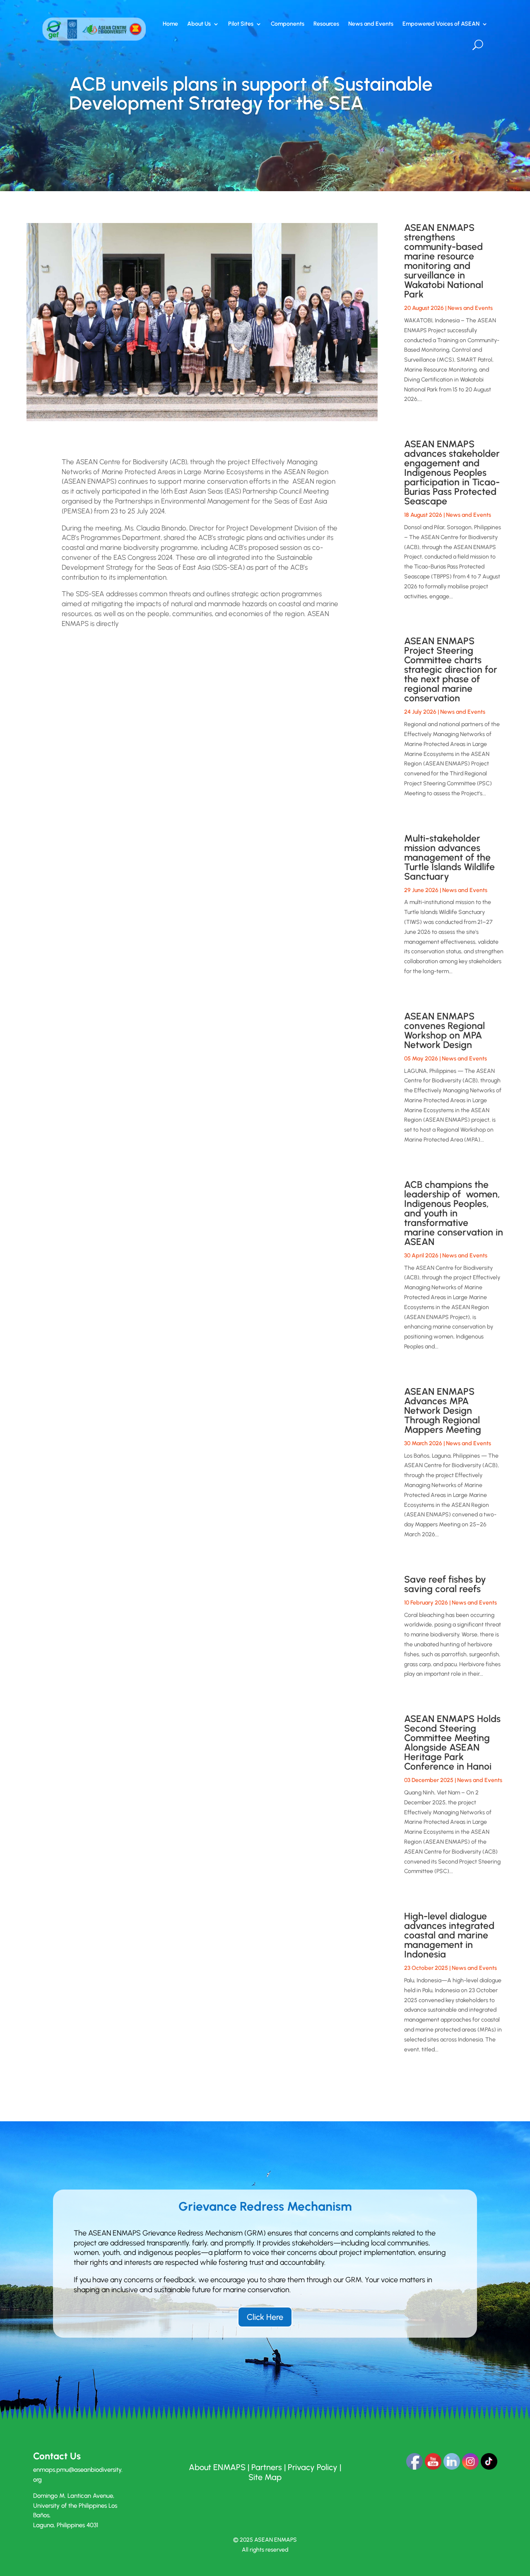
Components (288, 24)
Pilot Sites (241, 24)
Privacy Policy (313, 2467)
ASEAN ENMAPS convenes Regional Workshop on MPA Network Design (444, 1030)
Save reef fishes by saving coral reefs (445, 1584)
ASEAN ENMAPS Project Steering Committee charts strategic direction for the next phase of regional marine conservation (451, 669)
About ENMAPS (217, 2467)
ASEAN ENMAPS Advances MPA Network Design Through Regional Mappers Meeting (443, 1410)
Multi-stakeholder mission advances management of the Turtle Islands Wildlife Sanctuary (449, 857)
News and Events (371, 24)
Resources (326, 24)
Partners (267, 2467)
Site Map (265, 2477)
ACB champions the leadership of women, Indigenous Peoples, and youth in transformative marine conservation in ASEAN (454, 1213)
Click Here (265, 2317)
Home (170, 24)
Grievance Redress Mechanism (265, 2207)
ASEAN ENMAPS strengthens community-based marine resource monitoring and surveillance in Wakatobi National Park (444, 261)
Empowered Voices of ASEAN (441, 24)
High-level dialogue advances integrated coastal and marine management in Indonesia (449, 1935)
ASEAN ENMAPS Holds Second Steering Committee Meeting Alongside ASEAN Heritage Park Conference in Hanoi (452, 1743)
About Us (199, 24)
